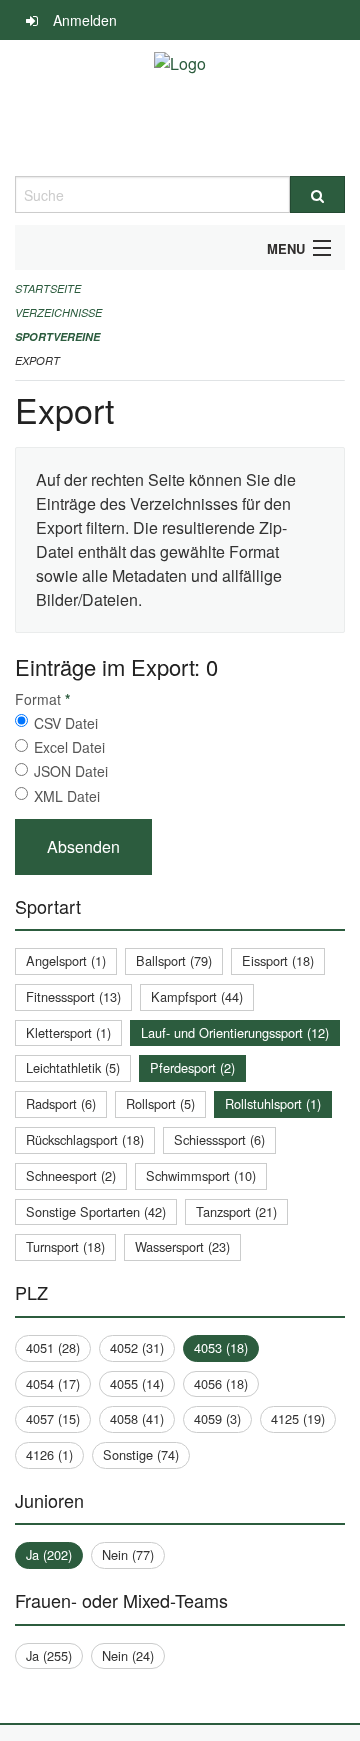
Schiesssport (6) (219, 1139)
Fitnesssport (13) (73, 996)
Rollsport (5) (160, 1103)
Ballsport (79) (174, 960)
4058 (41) (137, 1418)
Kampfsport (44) (197, 996)
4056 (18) (221, 1383)
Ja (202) (49, 1554)
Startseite (48, 288)
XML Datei (67, 796)
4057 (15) (53, 1418)
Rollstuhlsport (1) (273, 1103)
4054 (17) (53, 1383)
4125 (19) (298, 1418)
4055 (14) (137, 1383)
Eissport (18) (278, 960)
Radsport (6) (61, 1103)
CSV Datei (66, 723)
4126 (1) (49, 1454)
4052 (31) (137, 1347)
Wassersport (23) (182, 1246)
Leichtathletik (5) (73, 1067)
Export (37, 360)
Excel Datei (69, 747)
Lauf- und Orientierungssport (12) (235, 1032)
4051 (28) (53, 1347)
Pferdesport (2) (192, 1067)
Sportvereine (57, 336)
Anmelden (85, 20)
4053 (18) (221, 1347)
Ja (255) (49, 1655)
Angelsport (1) (66, 960)
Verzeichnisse (58, 312)
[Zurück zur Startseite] (180, 108)
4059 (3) (217, 1418)
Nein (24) (128, 1655)
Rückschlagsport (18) (85, 1139)
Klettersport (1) (68, 1032)
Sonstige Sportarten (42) (96, 1211)
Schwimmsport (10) (201, 1175)
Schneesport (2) (71, 1175)
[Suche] (317, 194)
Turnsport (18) (65, 1246)
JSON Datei (71, 771)
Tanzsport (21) (236, 1211)
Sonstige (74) (141, 1454)
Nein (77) (128, 1554)
